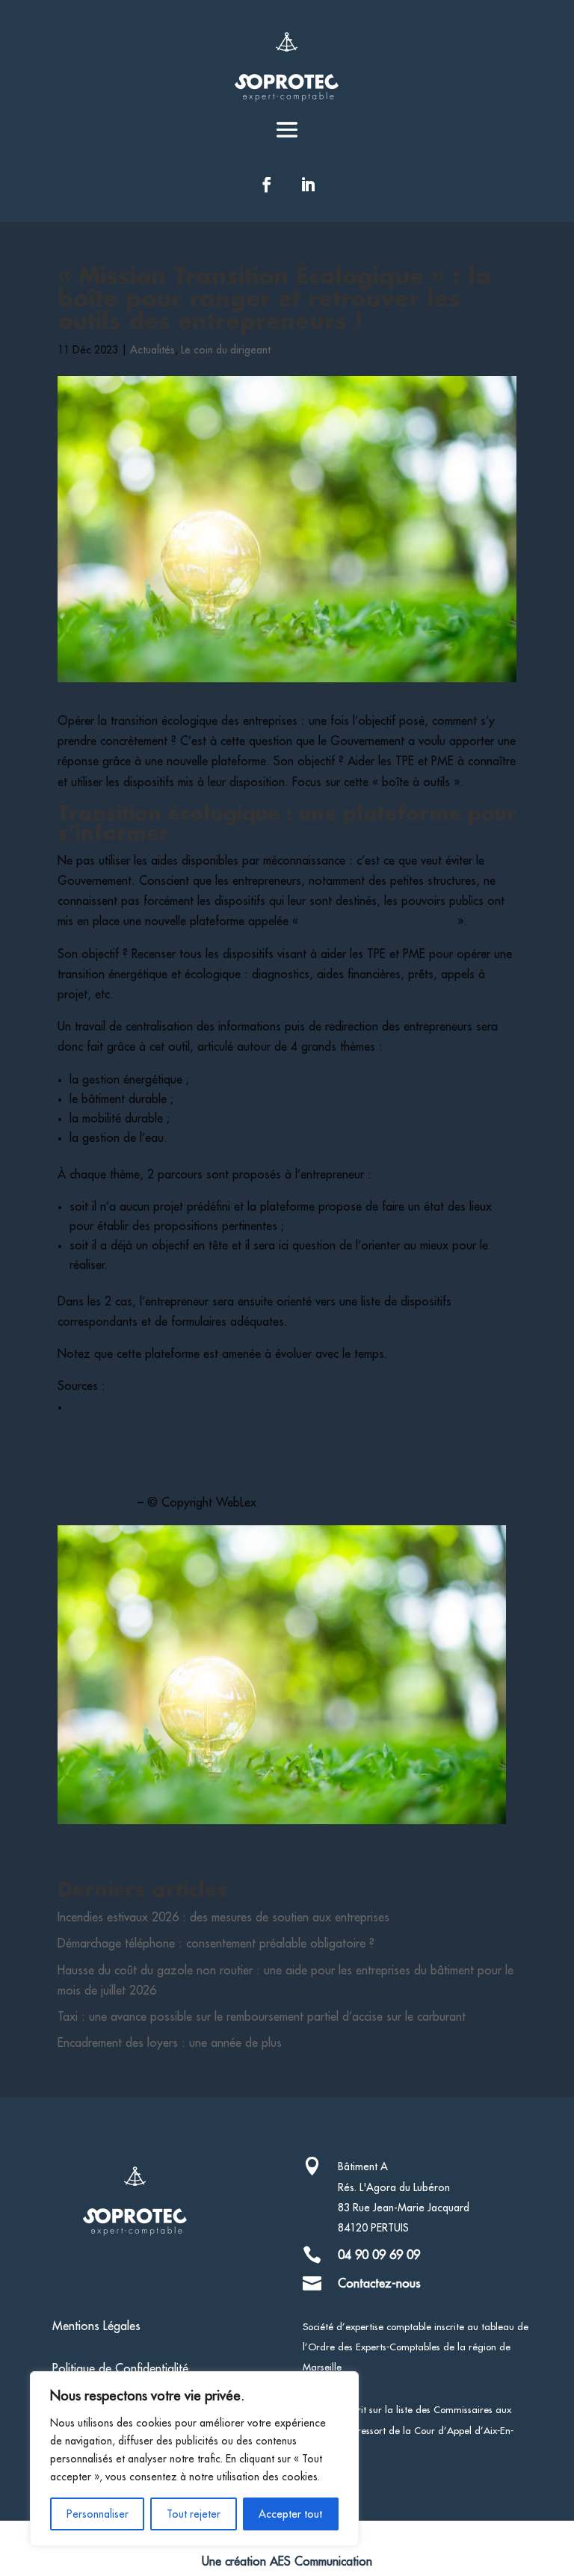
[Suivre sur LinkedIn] (308, 185)
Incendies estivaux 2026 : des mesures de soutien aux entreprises (223, 1918)
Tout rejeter (194, 2514)
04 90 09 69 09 (379, 2255)
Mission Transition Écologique (378, 921)
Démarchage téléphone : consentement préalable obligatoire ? (216, 1944)
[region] (194, 2459)
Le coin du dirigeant (226, 350)
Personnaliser (98, 2514)
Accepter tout (290, 2514)
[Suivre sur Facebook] (267, 185)
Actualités (152, 350)
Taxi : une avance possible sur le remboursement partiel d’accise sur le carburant (262, 2017)
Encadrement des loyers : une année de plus (170, 2043)
